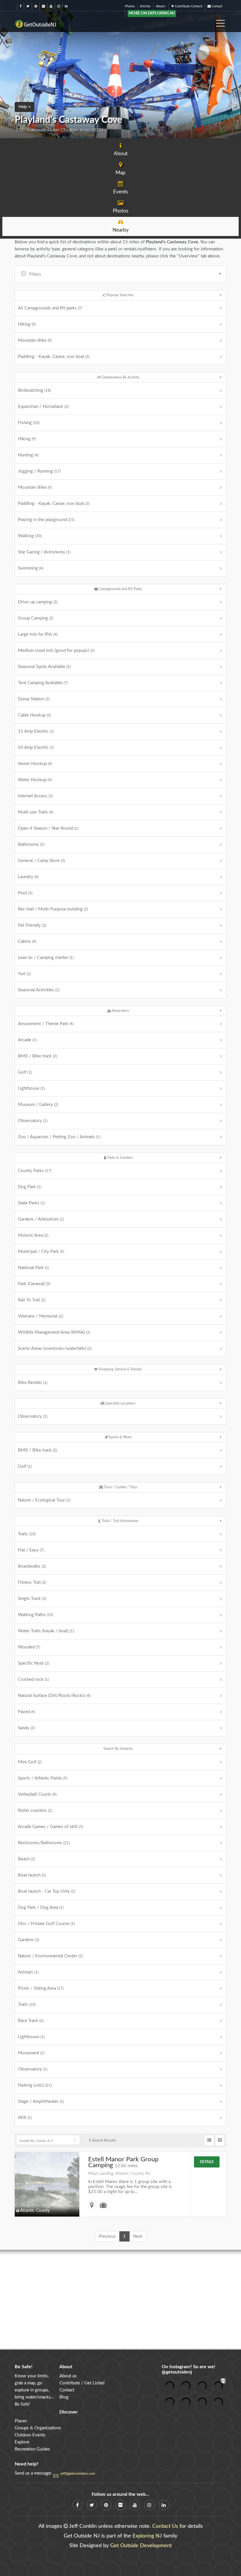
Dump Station (34, 699)
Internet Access (35, 796)
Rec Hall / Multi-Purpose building (53, 909)
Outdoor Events (30, 2435)
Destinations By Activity (120, 377)
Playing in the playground (46, 520)
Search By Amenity (118, 1749)
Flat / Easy (31, 1550)
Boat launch (32, 1875)
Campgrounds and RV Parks (120, 589)
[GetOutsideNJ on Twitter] (28, 6)
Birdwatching (34, 390)
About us (68, 2376)
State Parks (31, 1203)
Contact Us (165, 2526)
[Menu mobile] (220, 21)
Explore (22, 2442)
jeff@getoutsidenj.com (78, 2473)
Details (207, 2162)
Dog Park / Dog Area (41, 1908)
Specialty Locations (120, 1403)
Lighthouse (31, 1088)
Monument (31, 2053)
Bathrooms (31, 845)
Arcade (27, 1040)
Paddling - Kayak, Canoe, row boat (54, 357)
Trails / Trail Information (120, 1521)
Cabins (27, 941)
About (160, 6)
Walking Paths (36, 1615)
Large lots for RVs (38, 634)
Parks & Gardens (120, 1158)
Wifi (25, 2118)
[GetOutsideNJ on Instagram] (59, 6)
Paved (26, 1712)
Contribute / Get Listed (82, 2383)
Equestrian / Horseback (43, 407)
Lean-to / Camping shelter (46, 958)
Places (21, 2421)
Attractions (120, 1011)
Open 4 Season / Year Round (48, 828)
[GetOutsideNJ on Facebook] (21, 6)
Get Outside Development (141, 2546)
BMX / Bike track (37, 1056)
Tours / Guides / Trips (120, 1487)
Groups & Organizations (38, 2428)
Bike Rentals (33, 1383)
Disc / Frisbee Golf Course (46, 1924)
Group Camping (36, 618)
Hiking (27, 324)
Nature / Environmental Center (50, 1956)
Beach (26, 1859)
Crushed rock (33, 1679)
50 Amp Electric (36, 748)
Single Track (32, 1599)
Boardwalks (32, 1566)
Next (138, 2236)
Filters (35, 274)
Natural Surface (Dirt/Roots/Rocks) (54, 1696)
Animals (28, 1972)
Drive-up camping (38, 602)
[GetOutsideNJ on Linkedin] (66, 6)
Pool (25, 893)
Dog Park (30, 1187)
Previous (107, 2236)
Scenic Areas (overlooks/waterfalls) (55, 1349)
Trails (27, 1534)
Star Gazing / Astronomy (44, 552)
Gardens (29, 1940)
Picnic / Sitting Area (41, 1988)
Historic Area (33, 1235)
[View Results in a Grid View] (220, 2140)
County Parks (35, 1171)
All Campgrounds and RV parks (50, 308)
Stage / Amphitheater (41, 2102)
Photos (130, 6)
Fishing (29, 423)
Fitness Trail (32, 1582)
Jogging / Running (39, 471)
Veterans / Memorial (40, 1316)
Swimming (31, 568)
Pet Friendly (32, 925)
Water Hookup (35, 780)
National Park (34, 1268)
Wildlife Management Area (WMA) (54, 1332)
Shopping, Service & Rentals (120, 1369)
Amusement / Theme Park (46, 1024)
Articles (145, 6)
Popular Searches (120, 295)
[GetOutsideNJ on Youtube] (51, 6)
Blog (64, 2397)
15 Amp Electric (36, 731)
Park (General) (34, 1284)
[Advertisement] (120, 2300)
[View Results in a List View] (209, 2140)
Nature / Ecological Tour (44, 1500)
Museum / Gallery (38, 1105)
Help (23, 107)
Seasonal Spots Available (44, 667)
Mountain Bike (35, 340)
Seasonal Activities (39, 990)
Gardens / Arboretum (41, 1219)
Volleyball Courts (37, 1794)
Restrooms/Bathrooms (44, 1843)
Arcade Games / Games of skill (50, 1827)
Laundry (28, 877)
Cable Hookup (34, 715)
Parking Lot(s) (35, 2085)
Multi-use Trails (36, 812)
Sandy (26, 1728)
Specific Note (34, 1663)
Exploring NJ (147, 2536)
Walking (30, 536)
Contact (217, 6)
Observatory (33, 1121)
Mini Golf (30, 1762)
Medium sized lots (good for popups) (56, 651)
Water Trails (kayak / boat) (46, 1631)
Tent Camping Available (43, 683)
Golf (25, 1072)
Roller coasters (35, 1811)
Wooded (29, 1647)
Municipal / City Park (41, 1252)
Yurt (24, 974)
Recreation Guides (32, 2449)
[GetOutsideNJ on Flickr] (43, 6)
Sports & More (120, 1437)
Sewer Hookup (35, 764)
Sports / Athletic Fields (43, 1778)
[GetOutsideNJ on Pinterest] (36, 6)
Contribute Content (188, 6)
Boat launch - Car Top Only (47, 1891)
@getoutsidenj (177, 2372)
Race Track (31, 2021)
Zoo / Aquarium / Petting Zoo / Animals (59, 1137)
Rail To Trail (32, 1300)
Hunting (28, 455)
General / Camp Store (41, 861)
